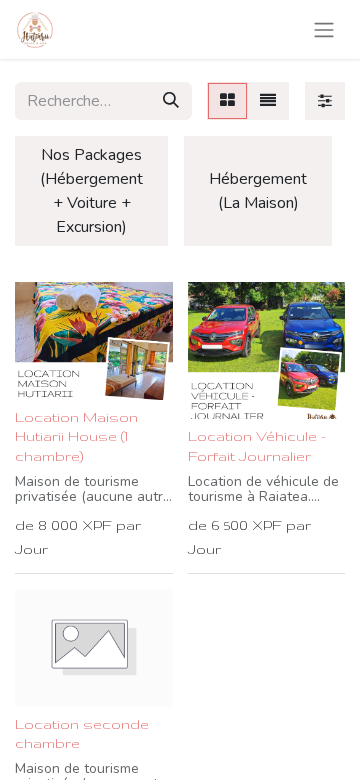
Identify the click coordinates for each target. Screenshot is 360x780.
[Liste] (268, 101)
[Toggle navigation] (324, 29)
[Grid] (227, 101)
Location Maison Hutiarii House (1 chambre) (76, 436)
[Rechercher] (171, 101)
